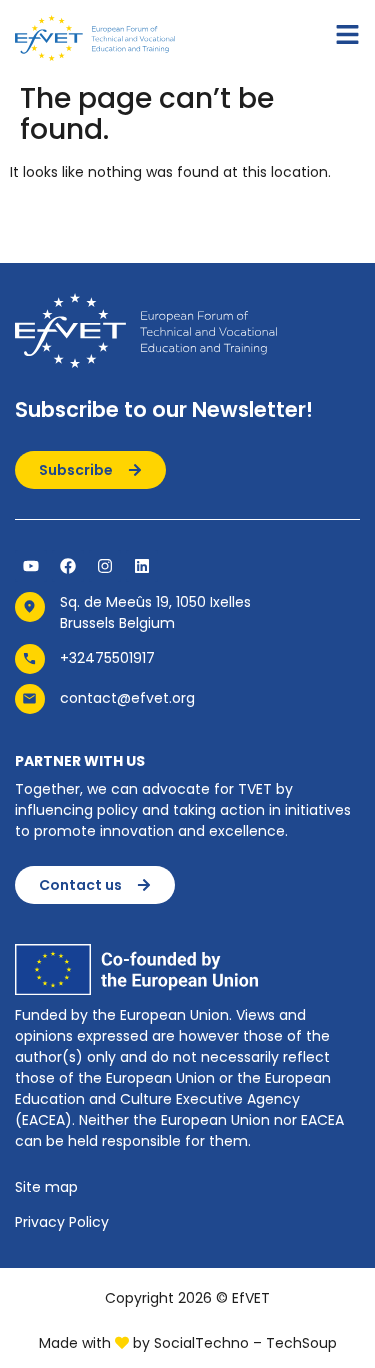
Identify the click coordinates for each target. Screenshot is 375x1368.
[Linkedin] (142, 566)
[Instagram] (105, 566)
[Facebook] (68, 566)
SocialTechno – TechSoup (245, 1343)
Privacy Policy (62, 1222)
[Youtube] (31, 566)
